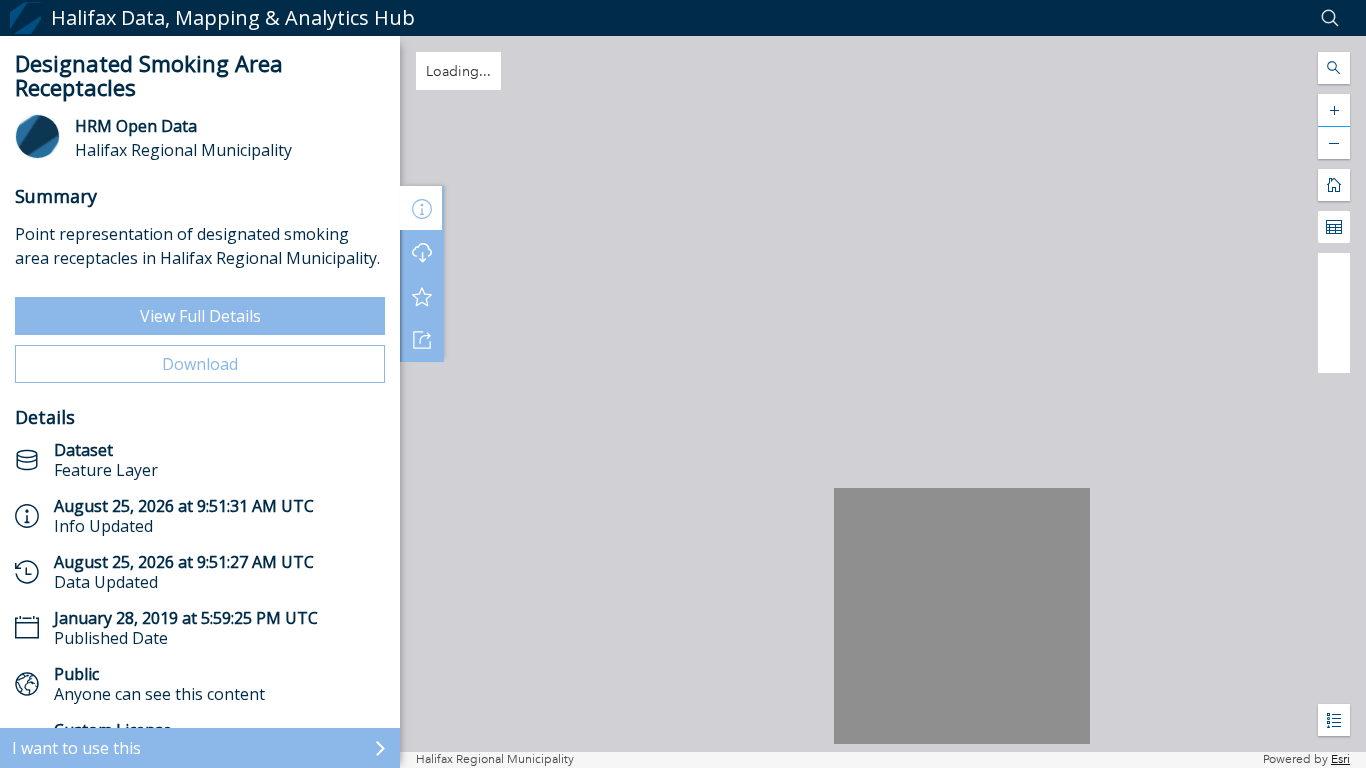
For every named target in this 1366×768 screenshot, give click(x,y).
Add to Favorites (422, 296)
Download (200, 364)
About (422, 208)
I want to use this (76, 748)
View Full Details (200, 316)
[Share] (422, 340)
